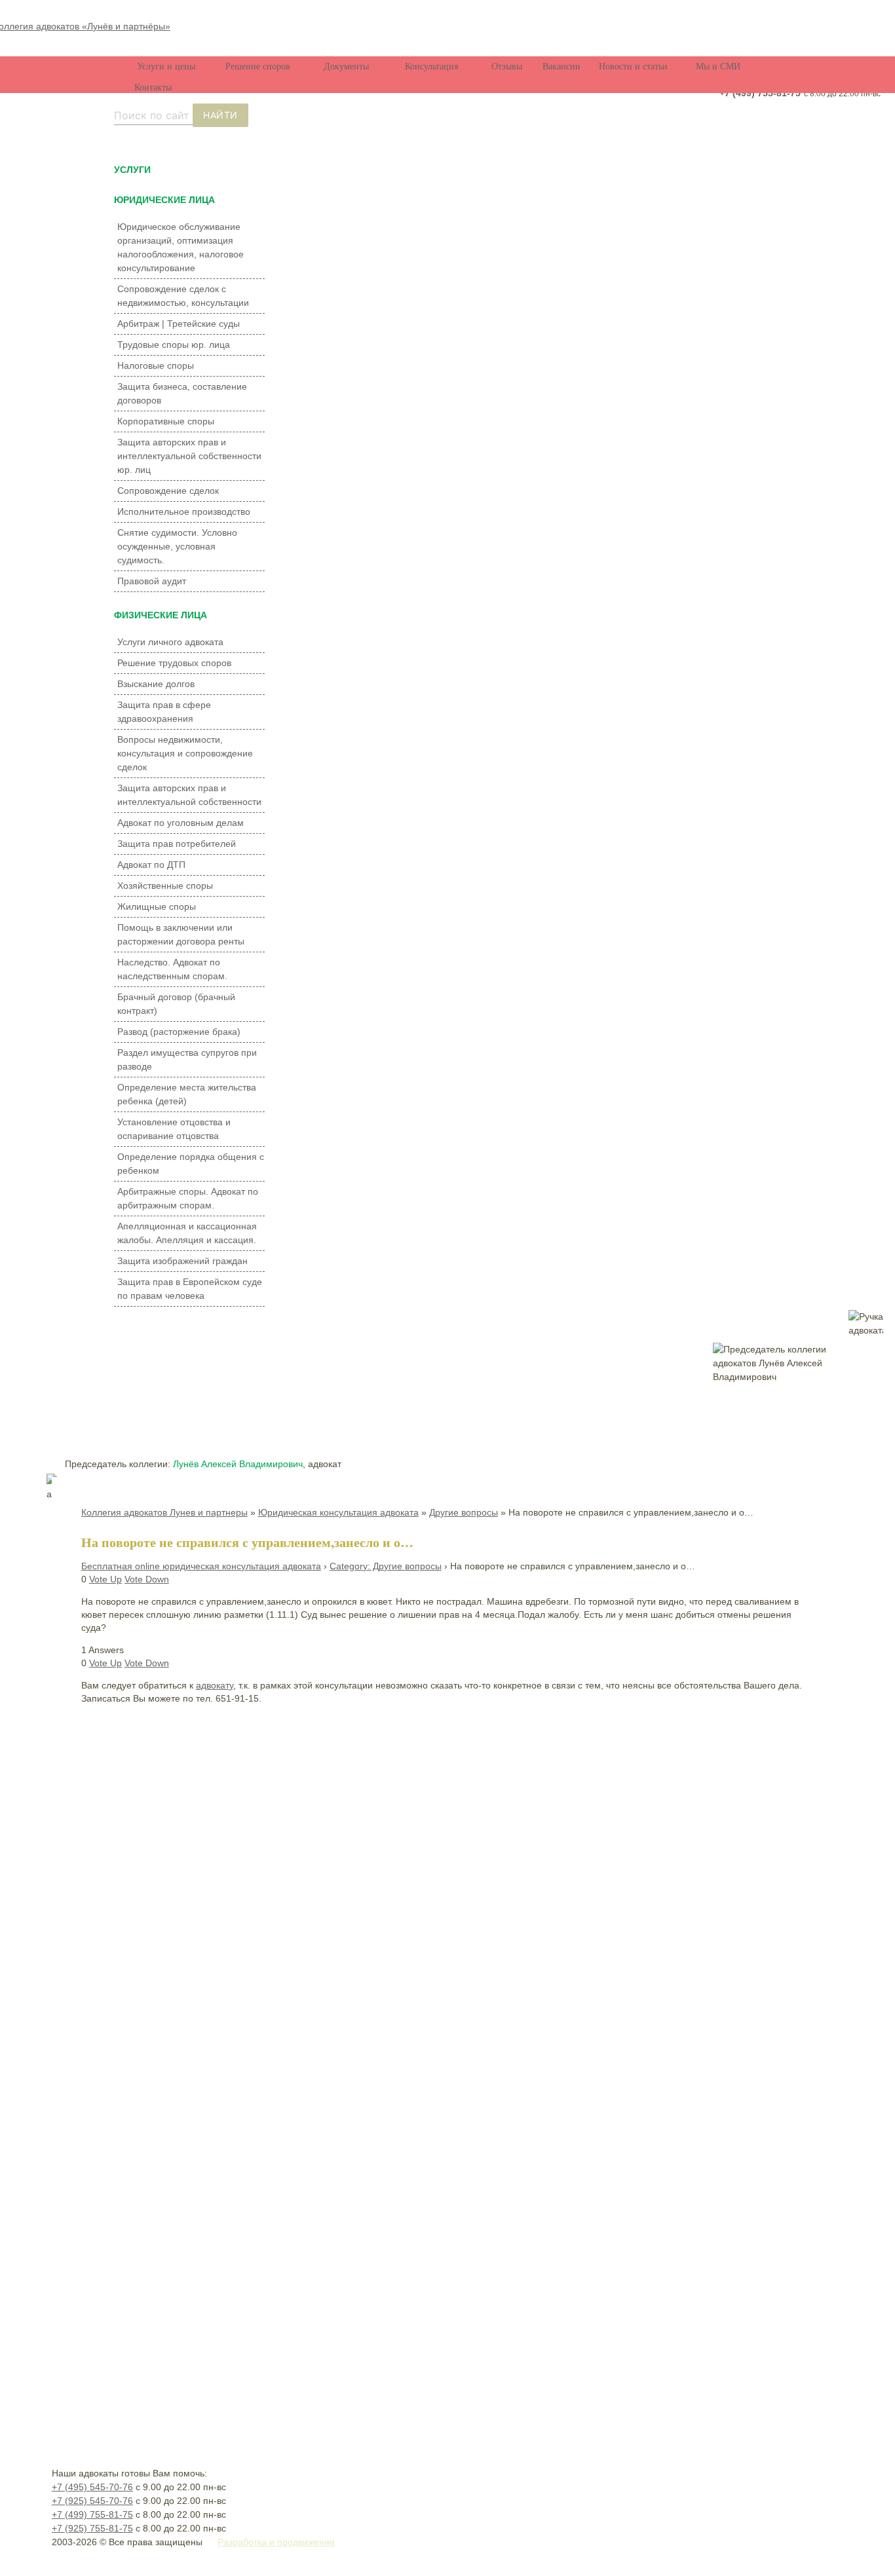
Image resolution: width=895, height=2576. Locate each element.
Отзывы (507, 66)
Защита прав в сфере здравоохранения (164, 712)
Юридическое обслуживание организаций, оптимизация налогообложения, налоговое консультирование (181, 247)
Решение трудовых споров (174, 663)
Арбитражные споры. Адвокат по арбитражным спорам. (188, 1198)
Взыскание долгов (156, 684)
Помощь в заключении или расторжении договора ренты (181, 934)
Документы (346, 66)
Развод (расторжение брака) (179, 1032)
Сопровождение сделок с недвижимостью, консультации (183, 296)
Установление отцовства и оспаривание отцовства (174, 1129)
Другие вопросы (464, 1512)
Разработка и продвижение (276, 2542)
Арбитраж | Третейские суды (179, 324)
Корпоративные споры (166, 421)
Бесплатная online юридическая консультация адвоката (201, 1566)
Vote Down (147, 1579)
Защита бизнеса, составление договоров (182, 393)
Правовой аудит (152, 581)
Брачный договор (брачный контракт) (176, 1004)
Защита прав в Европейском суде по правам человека (190, 1289)
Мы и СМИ (718, 66)
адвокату (215, 1685)
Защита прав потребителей (177, 844)
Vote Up (105, 1579)
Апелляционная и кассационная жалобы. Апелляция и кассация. (187, 1233)
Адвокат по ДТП (151, 865)
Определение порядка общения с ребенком (191, 1164)
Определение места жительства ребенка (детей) (187, 1094)
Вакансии (562, 66)
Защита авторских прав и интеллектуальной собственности (189, 795)
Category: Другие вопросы (386, 1566)
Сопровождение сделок (168, 491)
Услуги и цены (166, 66)
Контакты (153, 87)
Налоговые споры (156, 365)
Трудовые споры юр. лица (174, 345)
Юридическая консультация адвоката (338, 1512)
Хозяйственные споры (165, 886)
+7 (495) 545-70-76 (92, 2487)
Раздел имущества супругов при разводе (187, 1059)
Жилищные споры (157, 906)
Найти (220, 115)
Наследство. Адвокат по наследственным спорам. (172, 969)
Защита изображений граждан (182, 1261)
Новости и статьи (633, 66)
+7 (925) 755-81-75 (92, 2528)
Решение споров (258, 66)
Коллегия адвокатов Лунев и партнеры (164, 1512)
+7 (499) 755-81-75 (760, 93)
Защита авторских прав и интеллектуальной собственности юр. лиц (189, 456)
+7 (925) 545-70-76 (92, 2501)
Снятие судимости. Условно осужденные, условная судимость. (177, 546)
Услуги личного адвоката (170, 642)
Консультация (431, 66)
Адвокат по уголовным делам (181, 823)
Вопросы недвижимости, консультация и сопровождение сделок (185, 753)
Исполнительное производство (184, 512)
